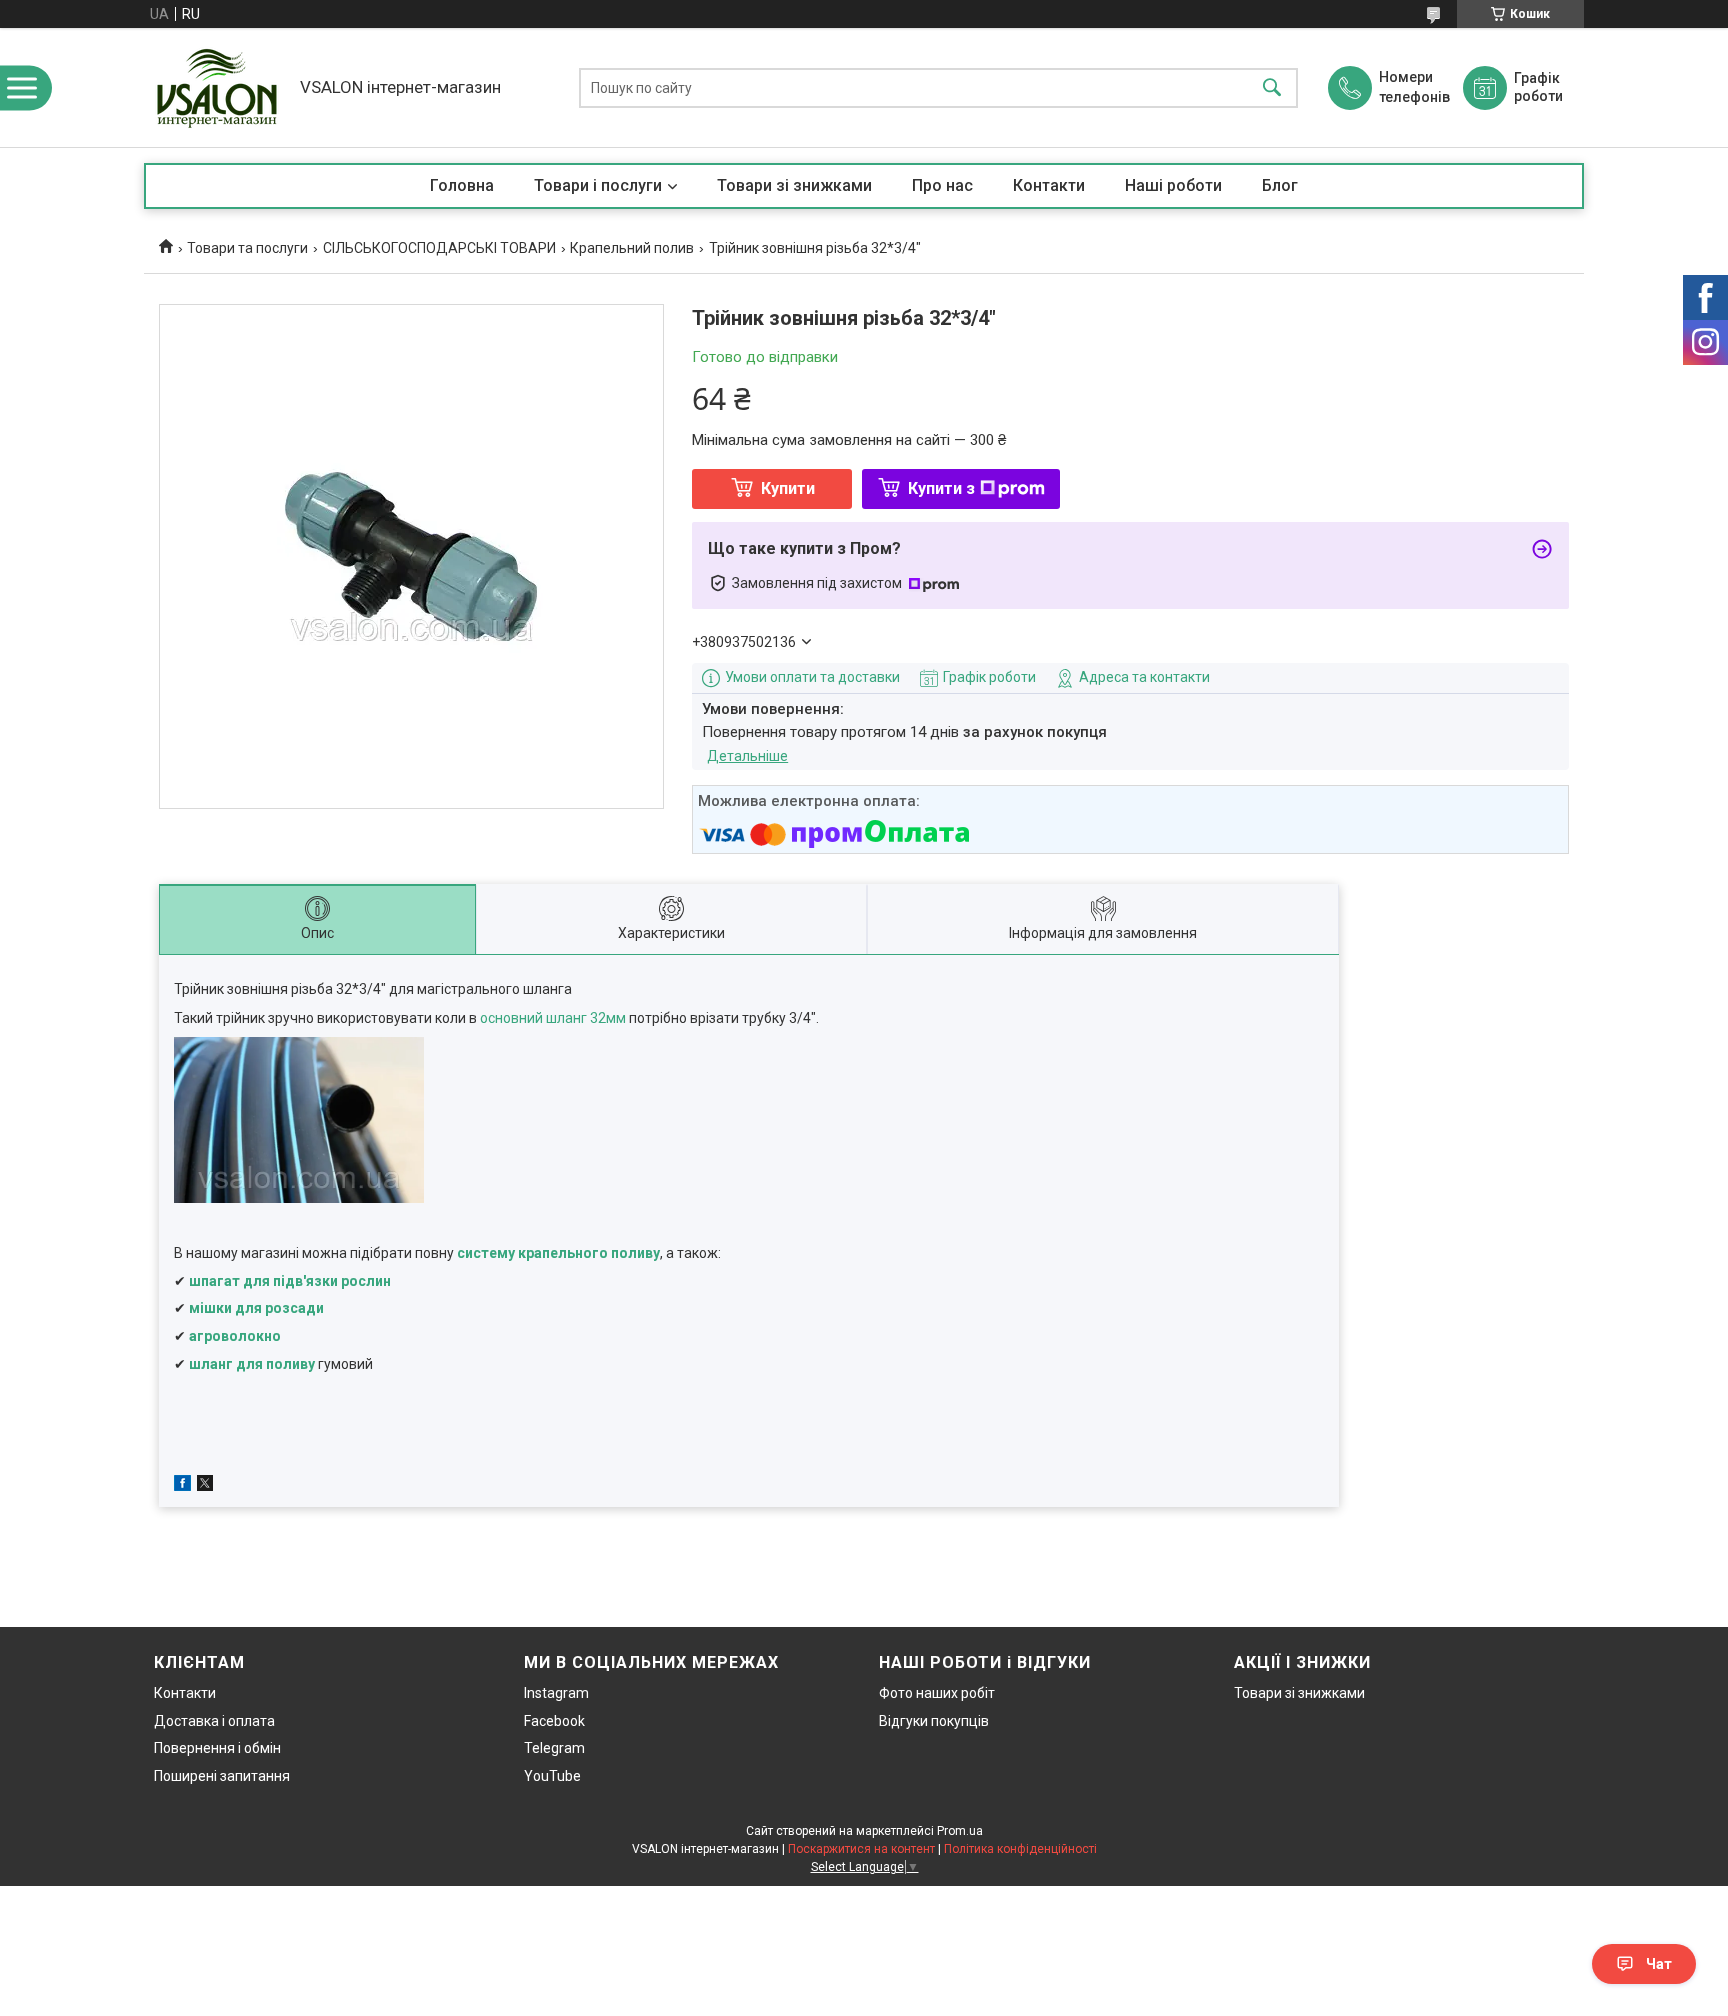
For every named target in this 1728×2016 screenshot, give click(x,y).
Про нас (942, 185)
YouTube (552, 1776)
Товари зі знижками (794, 185)
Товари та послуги (247, 248)
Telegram (554, 1748)
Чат (1659, 1964)
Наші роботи (1173, 185)
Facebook (554, 1721)
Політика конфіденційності (1020, 1849)
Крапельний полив (632, 248)
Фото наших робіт (937, 1693)
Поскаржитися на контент (861, 1849)
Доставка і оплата (214, 1721)
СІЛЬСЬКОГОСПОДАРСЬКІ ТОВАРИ (439, 248)
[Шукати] (1272, 87)
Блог (1280, 185)
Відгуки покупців (934, 1721)
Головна (462, 185)
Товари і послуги (598, 185)
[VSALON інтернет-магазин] (217, 87)
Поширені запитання (222, 1776)
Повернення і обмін (217, 1748)
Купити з (941, 488)
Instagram (556, 1693)
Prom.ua (960, 1831)
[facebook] (182, 1486)
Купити (788, 488)
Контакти (1049, 185)
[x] (205, 1486)
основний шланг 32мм (553, 1018)
